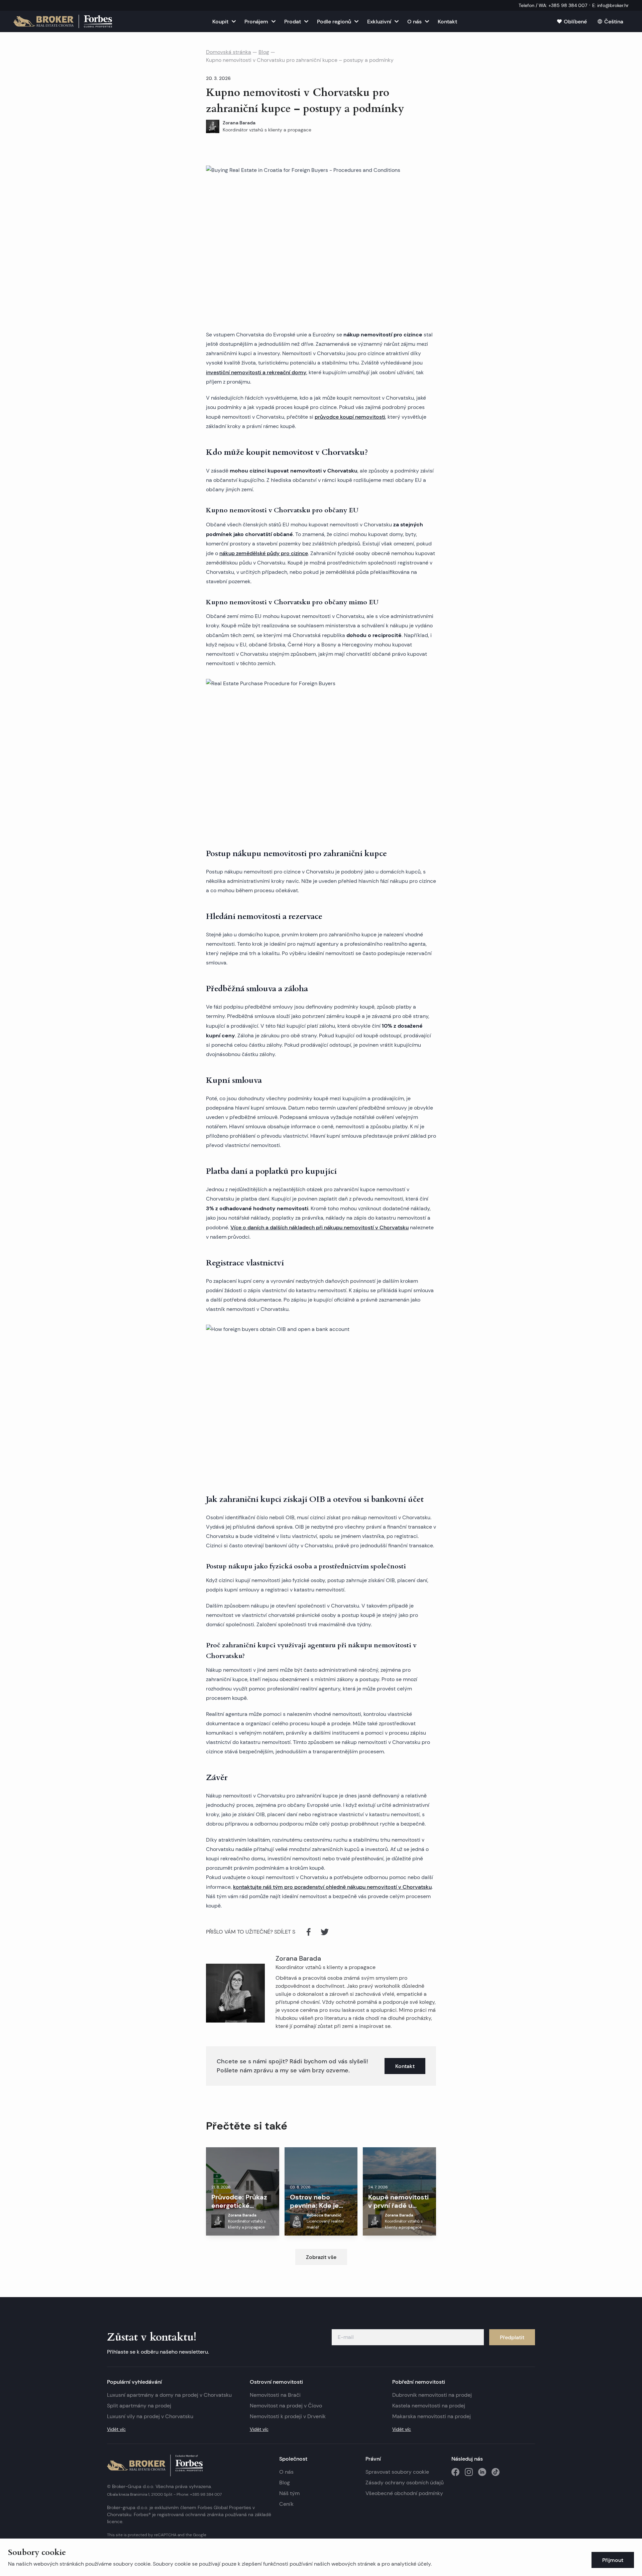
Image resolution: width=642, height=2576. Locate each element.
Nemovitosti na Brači (275, 2395)
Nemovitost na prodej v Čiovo (286, 2406)
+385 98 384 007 (206, 2494)
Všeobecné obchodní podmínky (404, 2493)
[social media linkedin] (482, 2472)
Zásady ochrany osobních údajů (405, 2483)
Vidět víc (116, 2429)
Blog (264, 52)
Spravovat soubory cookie (397, 2472)
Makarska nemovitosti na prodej (432, 2416)
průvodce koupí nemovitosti (350, 417)
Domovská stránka (229, 52)
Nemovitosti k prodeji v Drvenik (288, 2416)
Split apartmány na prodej (139, 2406)
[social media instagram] (469, 2472)
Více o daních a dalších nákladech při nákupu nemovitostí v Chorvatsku (319, 1227)
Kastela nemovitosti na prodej (429, 2406)
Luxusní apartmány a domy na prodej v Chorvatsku (169, 2395)
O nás (286, 2472)
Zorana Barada (298, 1958)
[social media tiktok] (496, 2472)
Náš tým (289, 2493)
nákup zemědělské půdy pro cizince (264, 553)
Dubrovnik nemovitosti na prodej (432, 2395)
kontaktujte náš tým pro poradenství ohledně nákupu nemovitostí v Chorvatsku (332, 1887)
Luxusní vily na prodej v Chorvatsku (150, 2416)
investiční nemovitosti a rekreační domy (256, 372)
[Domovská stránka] (63, 21)
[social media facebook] (455, 2472)
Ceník (286, 2504)
